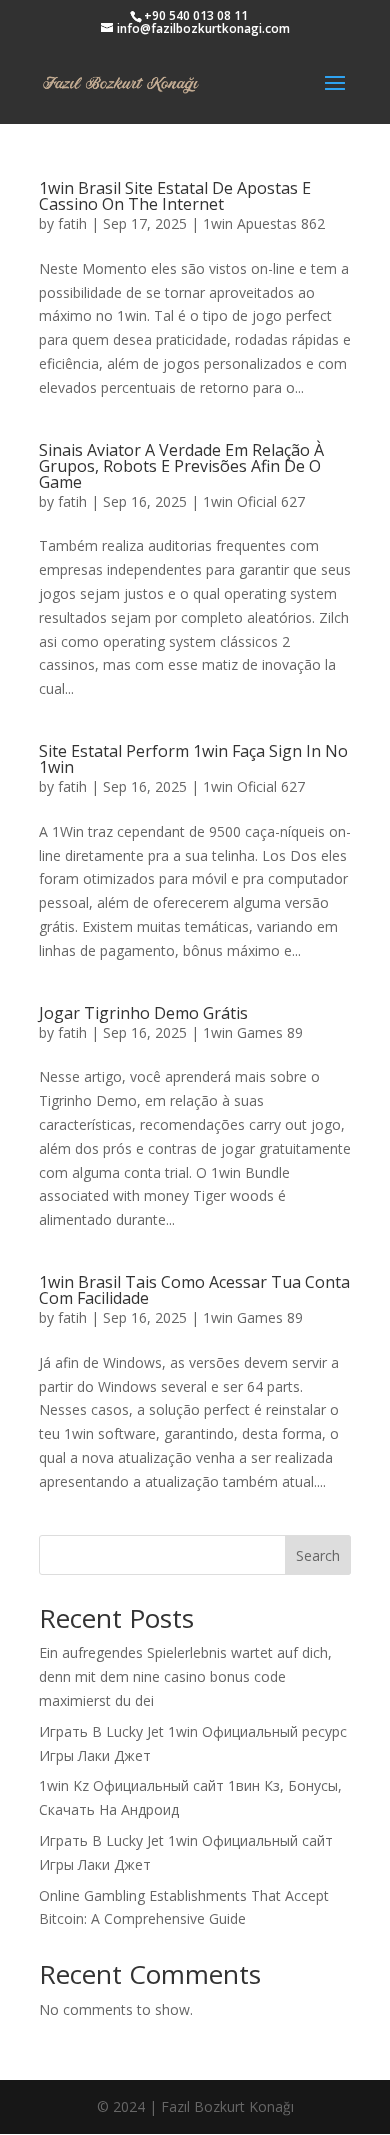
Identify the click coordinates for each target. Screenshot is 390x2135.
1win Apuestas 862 (264, 223)
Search (318, 1555)
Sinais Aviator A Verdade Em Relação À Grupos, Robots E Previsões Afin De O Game (181, 466)
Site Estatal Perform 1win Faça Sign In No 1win (193, 759)
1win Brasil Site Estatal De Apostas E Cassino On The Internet (175, 196)
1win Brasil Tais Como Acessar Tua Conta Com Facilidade (194, 1290)
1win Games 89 (253, 1032)
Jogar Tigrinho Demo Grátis (143, 1013)
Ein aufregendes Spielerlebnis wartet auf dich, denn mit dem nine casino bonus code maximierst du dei (185, 1676)
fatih (72, 223)
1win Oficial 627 (254, 501)
